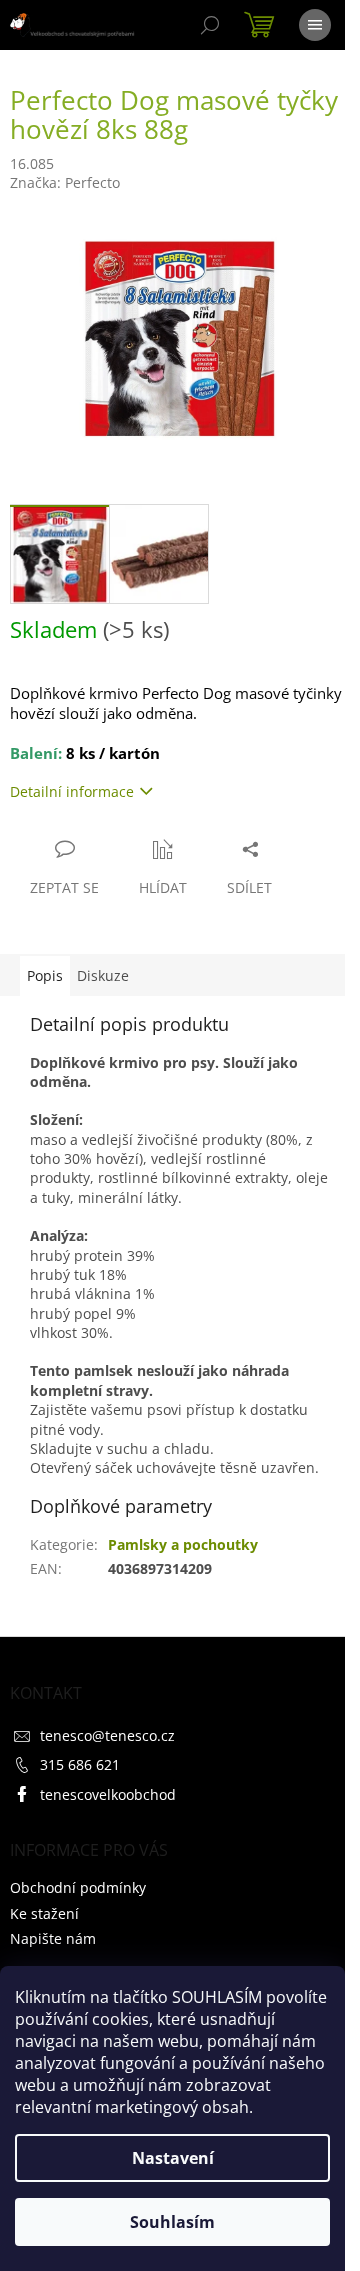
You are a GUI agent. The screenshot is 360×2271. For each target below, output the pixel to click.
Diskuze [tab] (103, 975)
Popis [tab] (45, 975)
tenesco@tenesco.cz (107, 1735)
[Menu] (315, 25)
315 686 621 (80, 1764)
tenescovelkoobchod (108, 1794)
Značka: (65, 182)
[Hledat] (210, 25)
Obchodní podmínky (78, 1887)
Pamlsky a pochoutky (183, 1544)
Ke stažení (44, 1913)
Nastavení (173, 2158)
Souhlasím (172, 2222)
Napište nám (53, 1938)
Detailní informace (72, 791)
